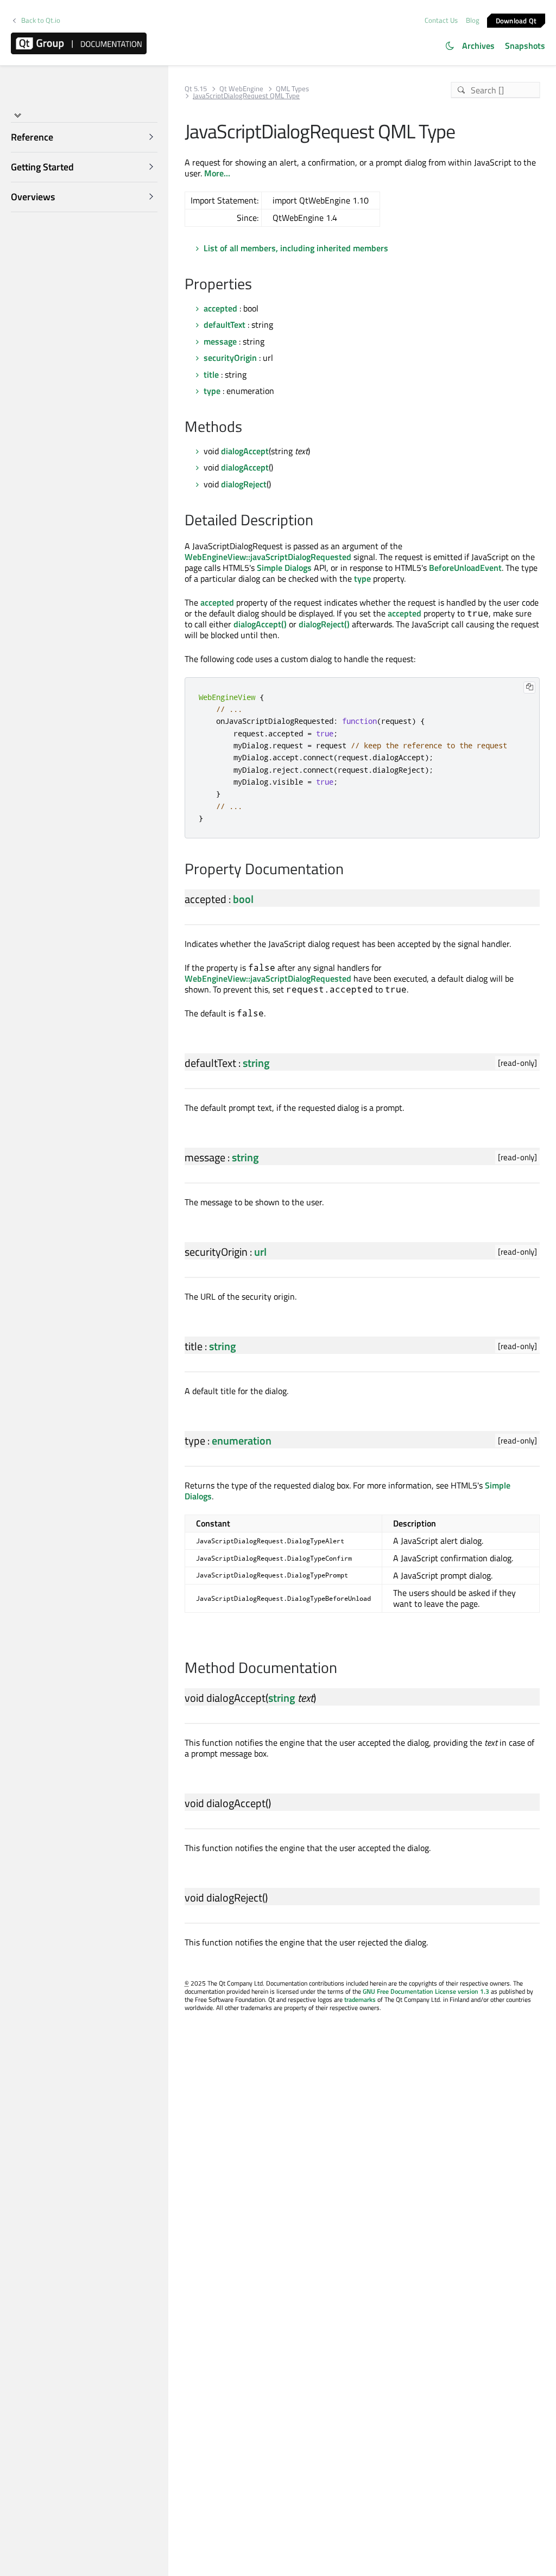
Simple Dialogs (284, 568)
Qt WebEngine (241, 89)
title (211, 374)
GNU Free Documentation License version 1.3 (426, 1991)
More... (217, 173)
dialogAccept (245, 451)
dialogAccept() (260, 624)
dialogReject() (324, 624)
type (212, 391)
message (220, 341)
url (260, 1252)
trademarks (360, 1999)
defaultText (225, 325)
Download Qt (516, 20)
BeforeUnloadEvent (465, 568)
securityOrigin (230, 358)
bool (243, 899)
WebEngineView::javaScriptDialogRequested (268, 557)
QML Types (292, 89)
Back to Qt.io (41, 20)
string (256, 1063)
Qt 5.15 (196, 89)
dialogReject (244, 484)
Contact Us (441, 20)
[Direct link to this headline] (258, 285)
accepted (220, 308)
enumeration (242, 1440)
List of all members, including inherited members (296, 248)
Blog (473, 20)
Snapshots (525, 46)
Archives (478, 46)
